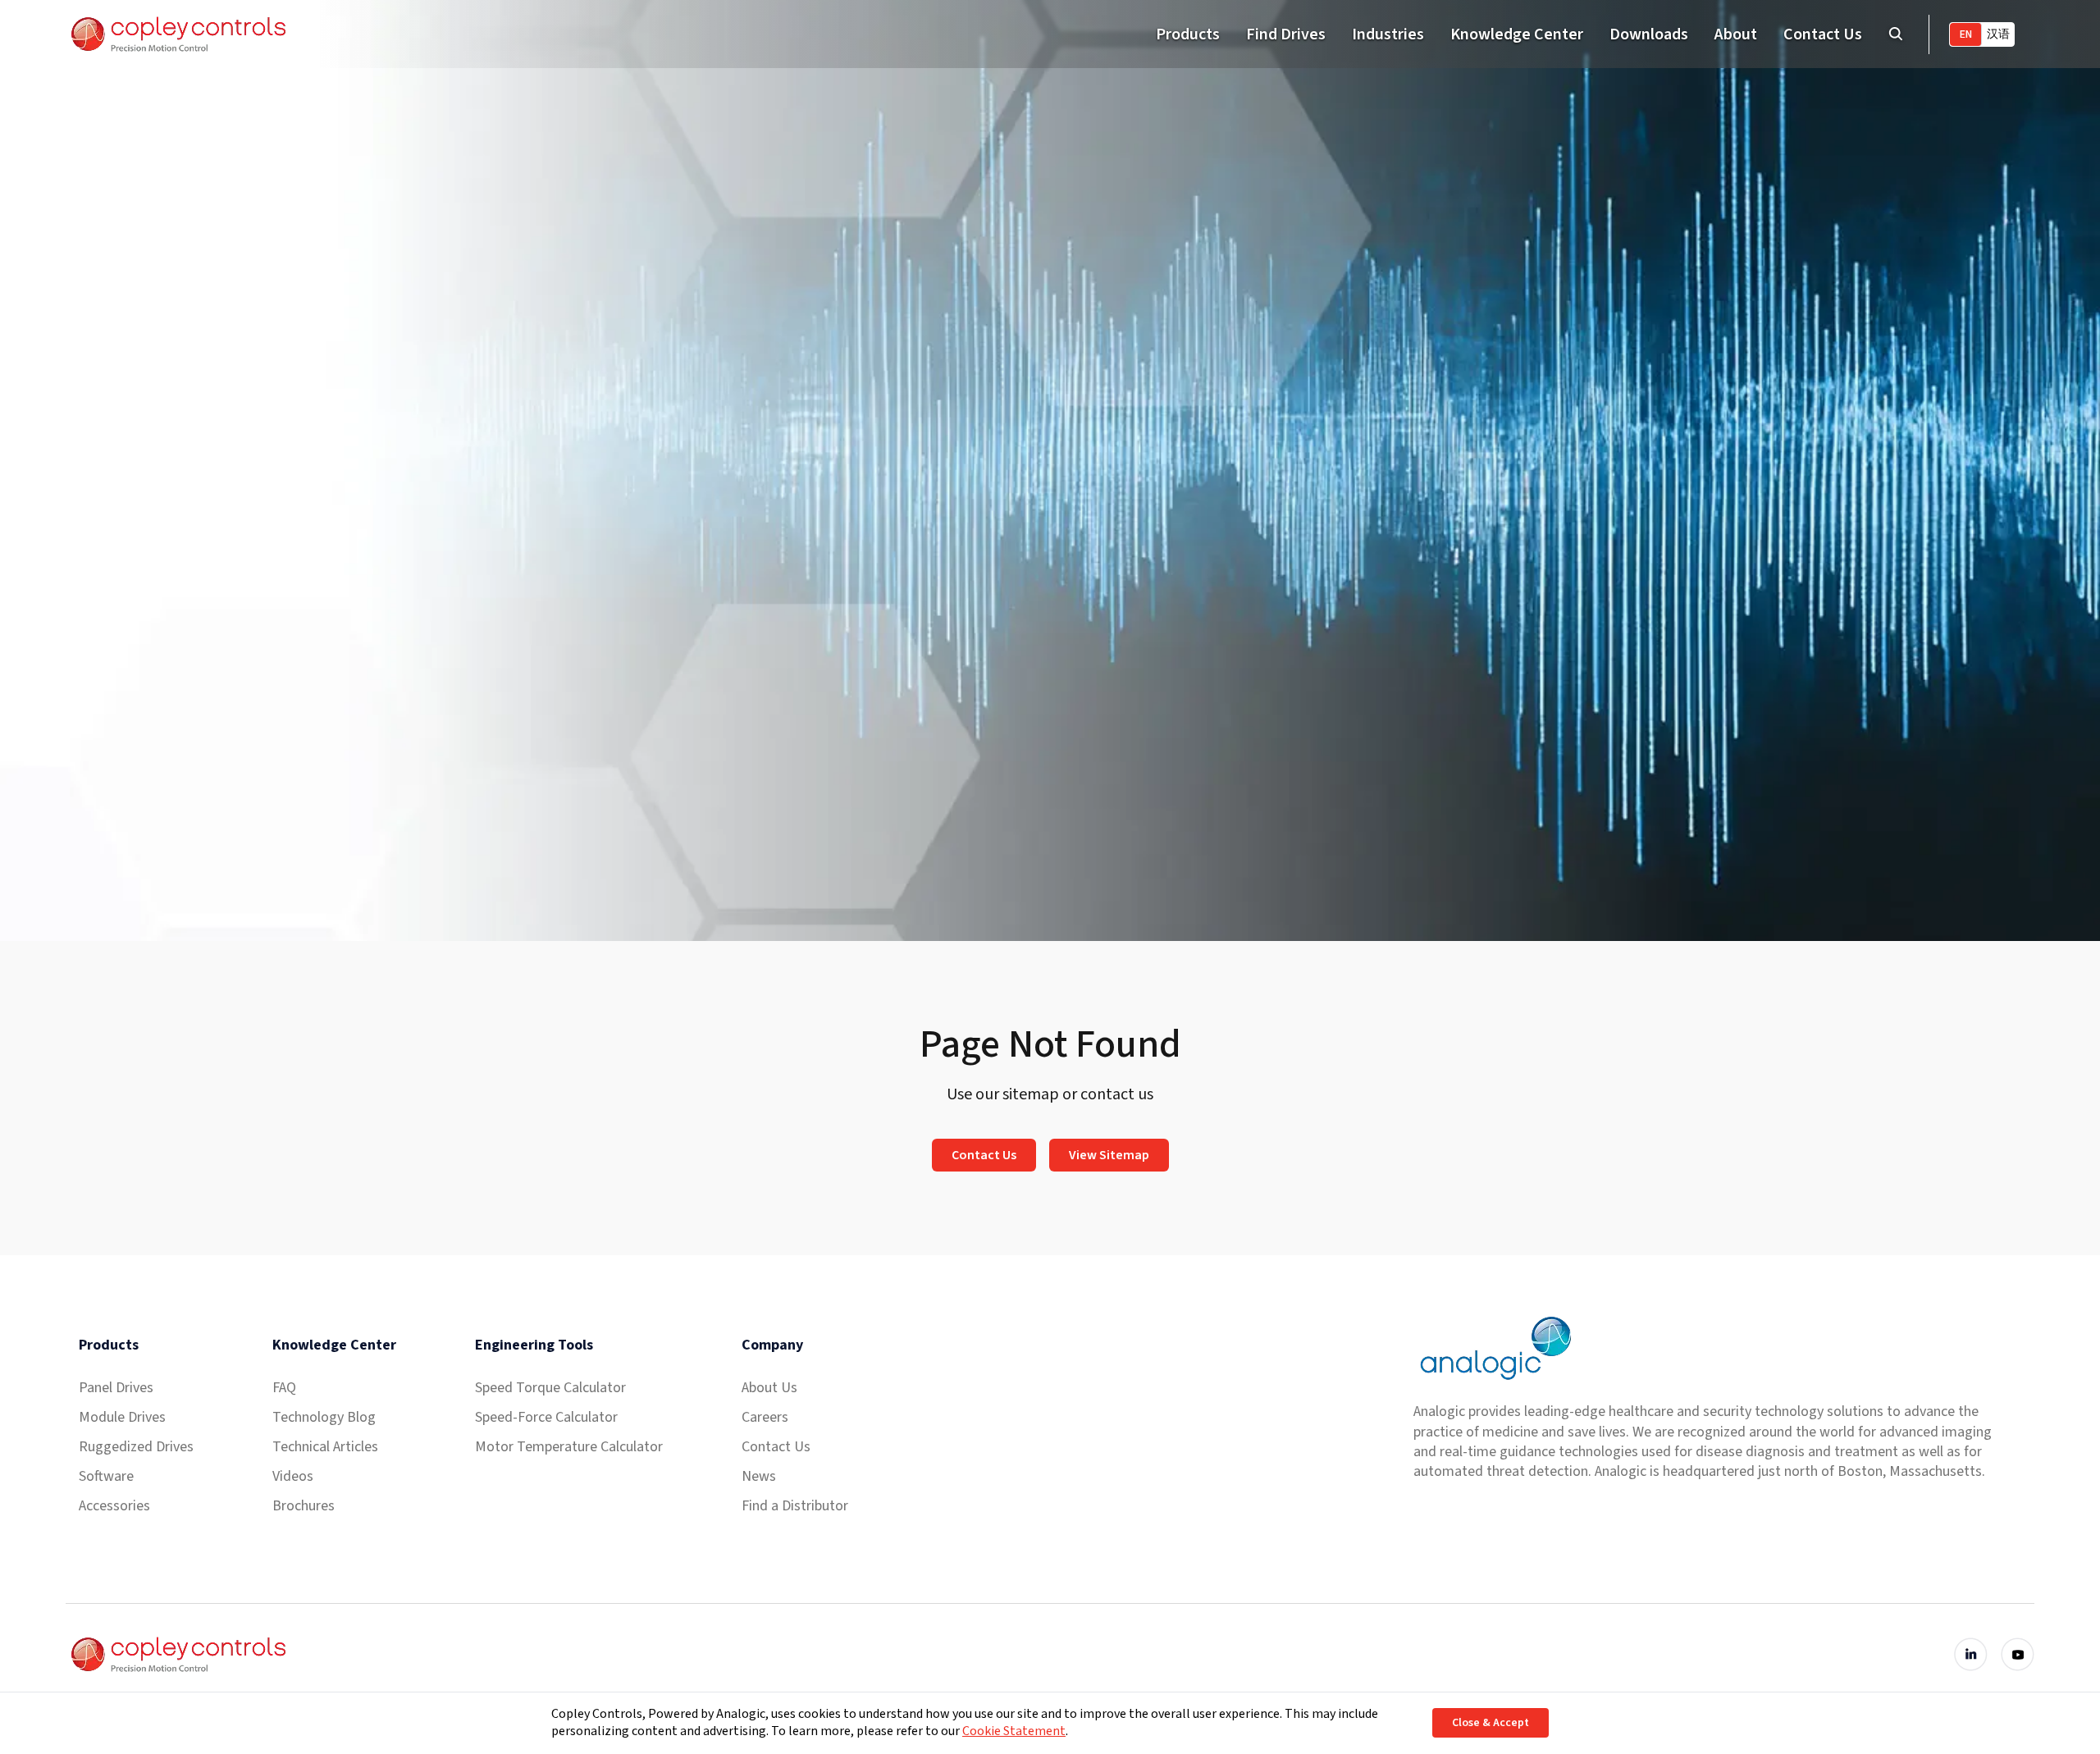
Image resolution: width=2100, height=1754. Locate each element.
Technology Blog (324, 1417)
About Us (769, 1388)
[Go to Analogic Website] (1494, 1348)
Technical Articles (325, 1447)
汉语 (1998, 34)
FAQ (284, 1388)
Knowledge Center (1517, 34)
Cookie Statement (1014, 1731)
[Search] (1895, 34)
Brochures (304, 1506)
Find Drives (1286, 34)
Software (106, 1476)
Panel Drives (116, 1388)
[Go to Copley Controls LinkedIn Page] (1971, 1654)
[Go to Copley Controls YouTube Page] (2018, 1654)
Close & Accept (1491, 1723)
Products (1188, 34)
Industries (1388, 34)
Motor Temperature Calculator (569, 1447)
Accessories (114, 1506)
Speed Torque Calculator (550, 1388)
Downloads (1649, 34)
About (1736, 34)
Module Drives (122, 1417)
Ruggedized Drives (136, 1447)
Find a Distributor (795, 1506)
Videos (293, 1476)
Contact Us (1823, 34)
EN (1966, 34)
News (759, 1476)
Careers (765, 1417)
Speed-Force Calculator (546, 1417)
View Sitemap (1109, 1155)
